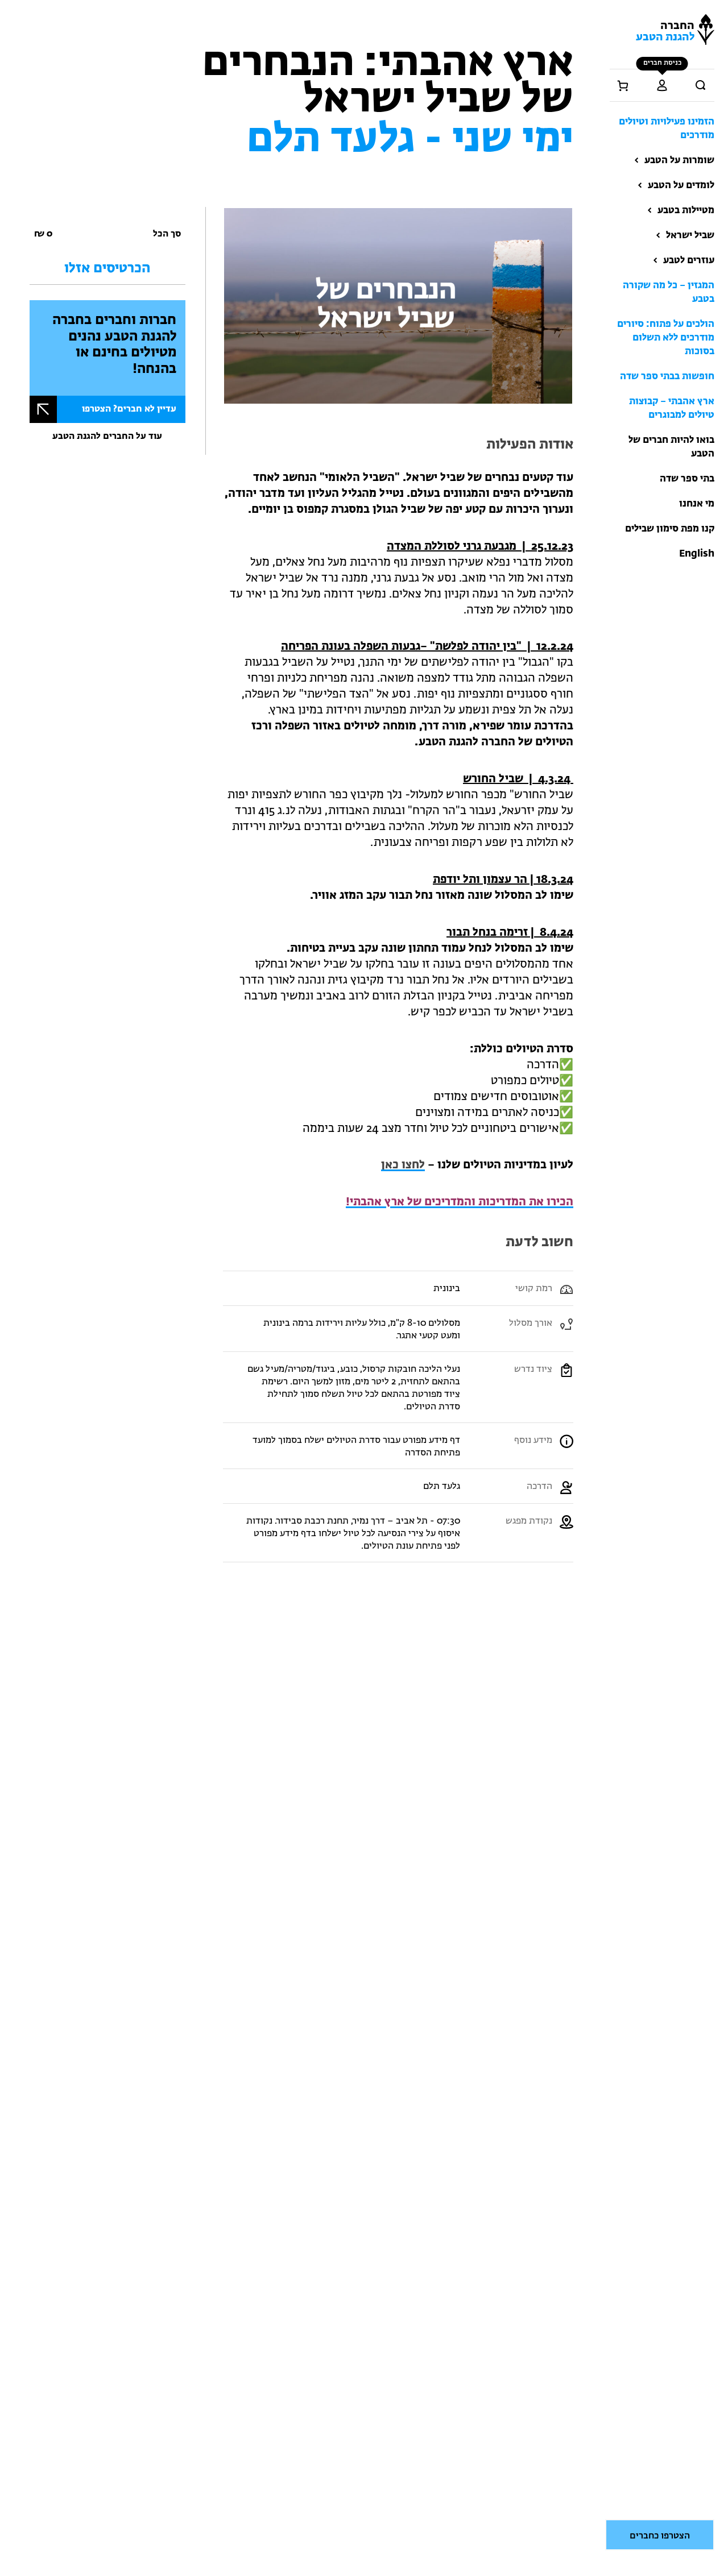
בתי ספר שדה (687, 479)
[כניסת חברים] (662, 85)
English (697, 554)
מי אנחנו (697, 504)
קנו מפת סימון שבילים (670, 529)
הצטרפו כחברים (660, 2536)
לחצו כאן (403, 1165)
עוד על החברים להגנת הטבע (107, 437)
